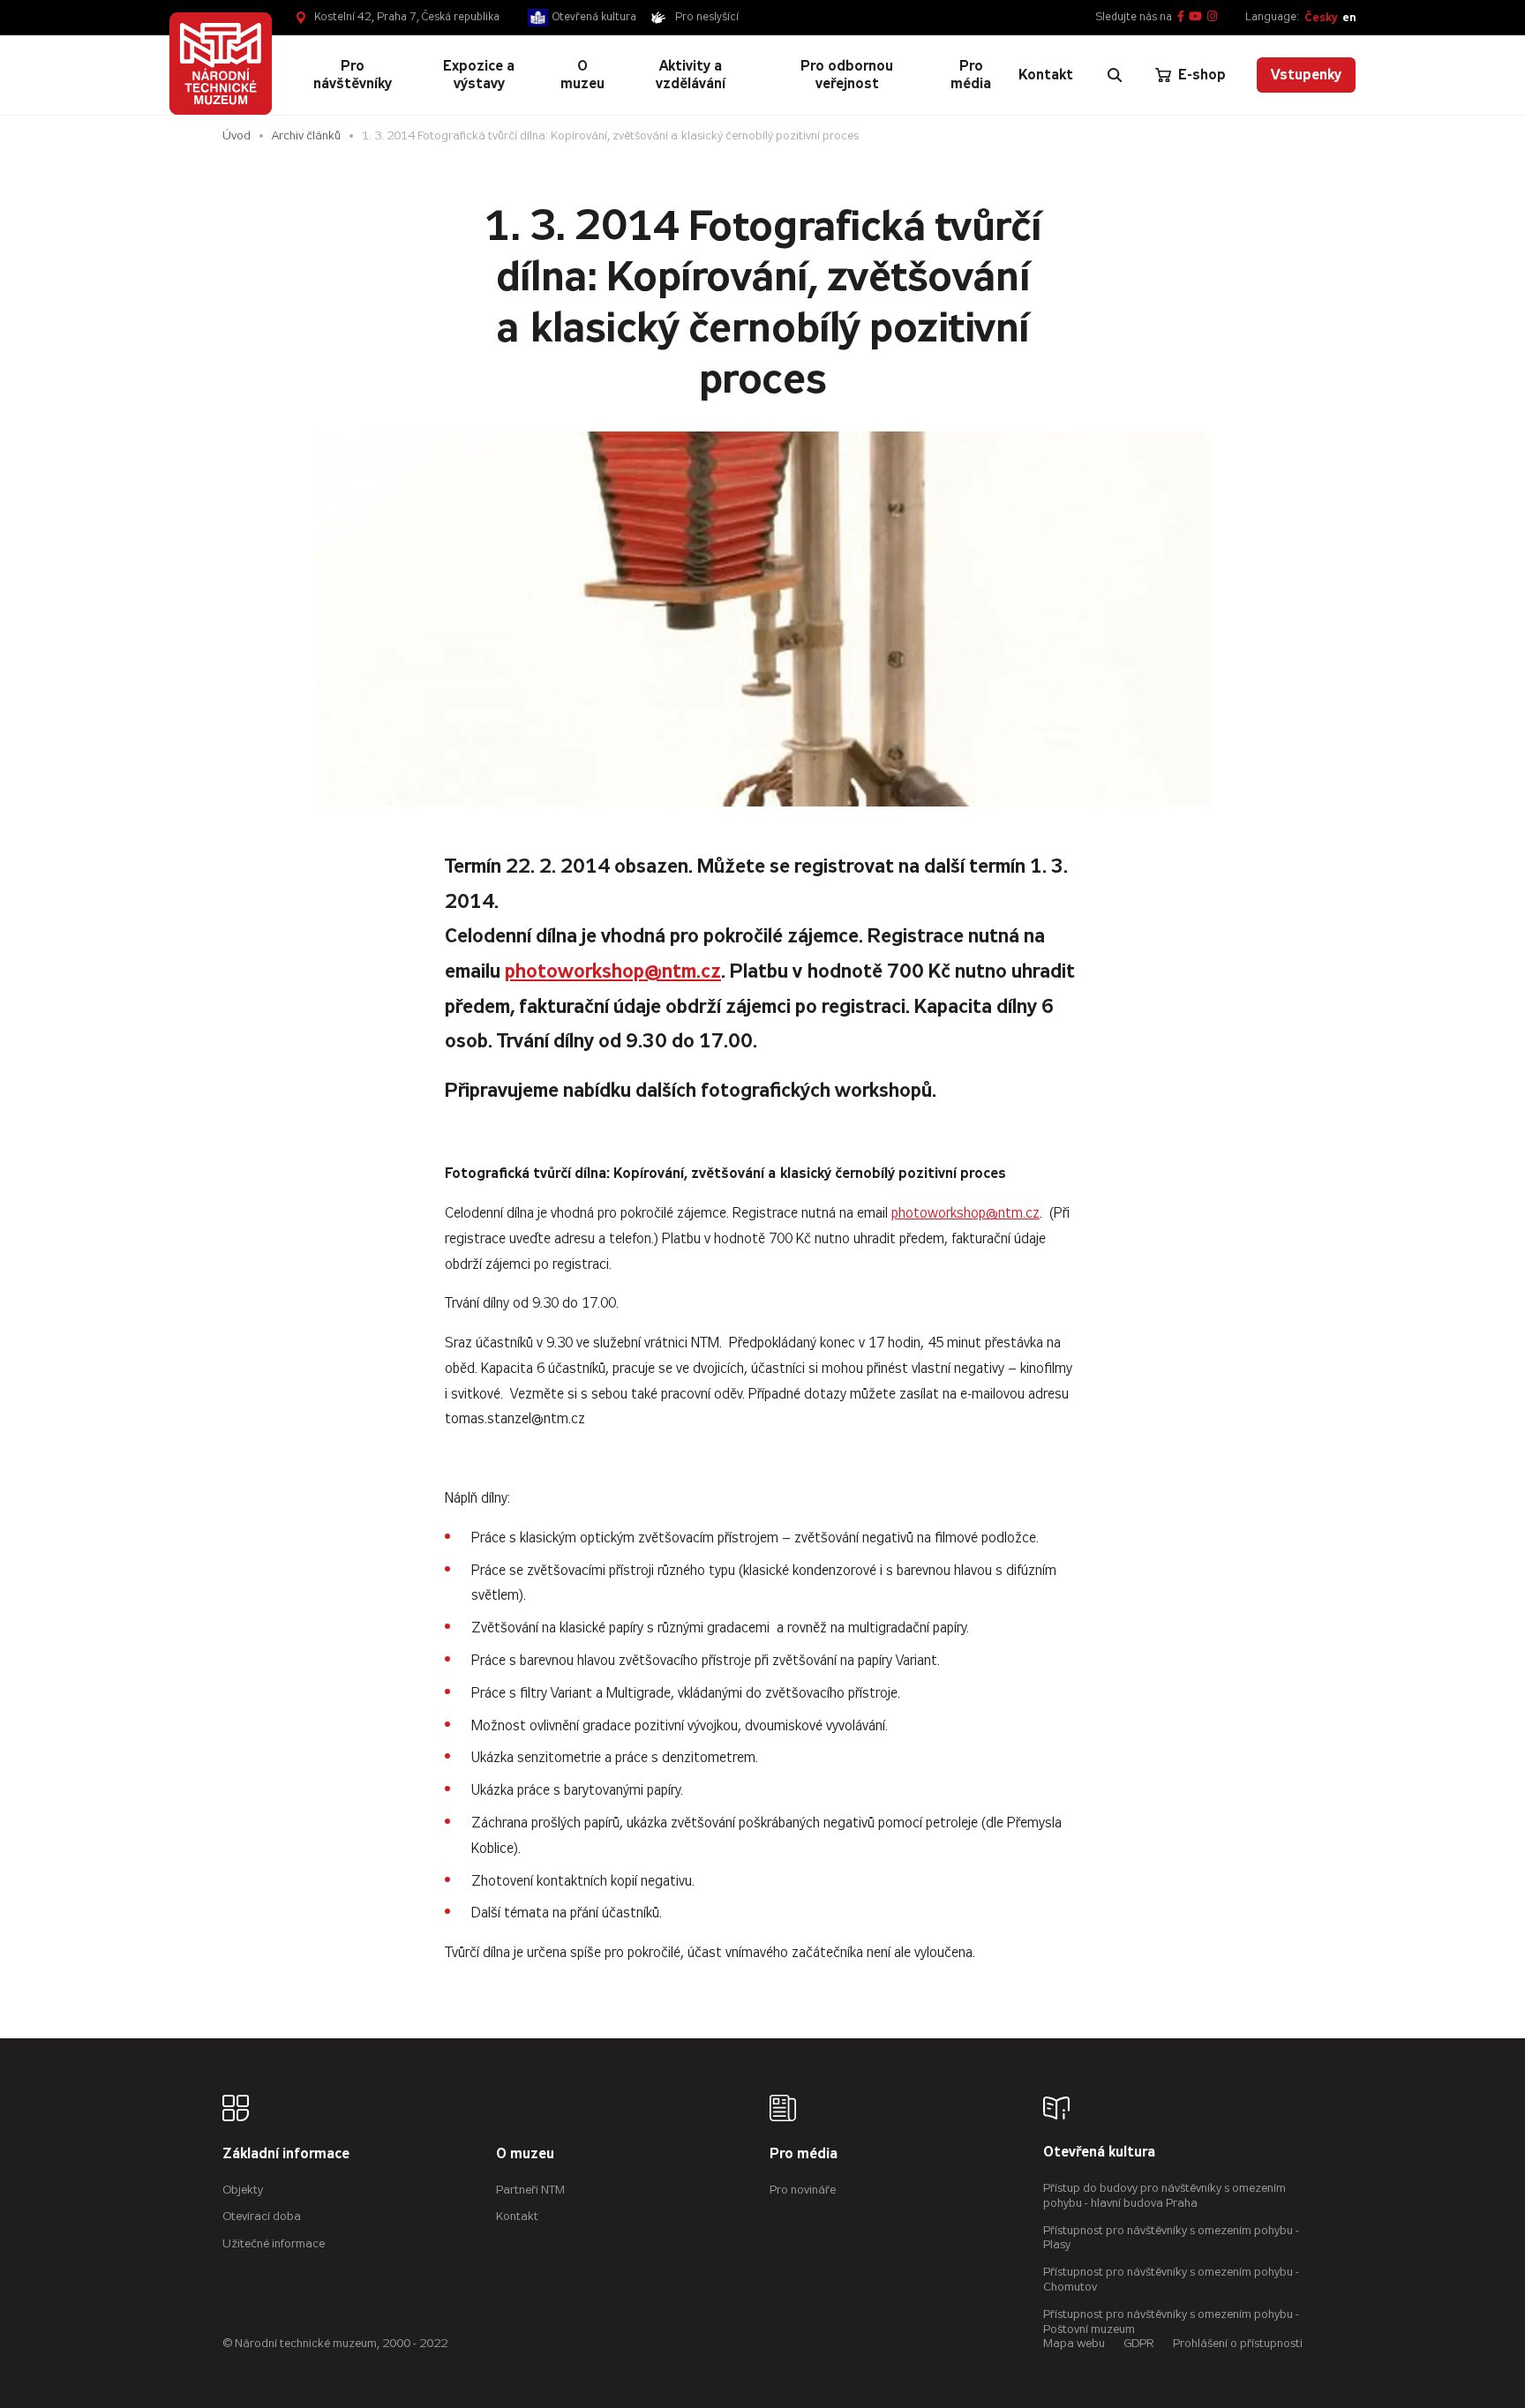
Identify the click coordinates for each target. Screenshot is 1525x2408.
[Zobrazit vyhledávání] (1115, 75)
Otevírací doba (262, 2216)
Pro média (804, 2154)
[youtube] (1195, 17)
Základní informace (286, 2154)
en (1349, 17)
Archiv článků (306, 135)
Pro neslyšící (707, 17)
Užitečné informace (274, 2243)
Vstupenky (1306, 75)
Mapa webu (1074, 2343)
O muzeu (525, 2154)
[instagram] (1212, 17)
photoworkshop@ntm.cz (613, 971)
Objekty (243, 2190)
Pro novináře (803, 2190)
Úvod (237, 135)
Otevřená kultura (594, 17)
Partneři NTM (530, 2190)
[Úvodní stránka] (221, 64)
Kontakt (517, 2216)
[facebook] (1181, 17)
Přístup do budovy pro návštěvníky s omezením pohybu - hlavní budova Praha (1164, 2195)
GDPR (1139, 2343)
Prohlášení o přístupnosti (1238, 2343)
